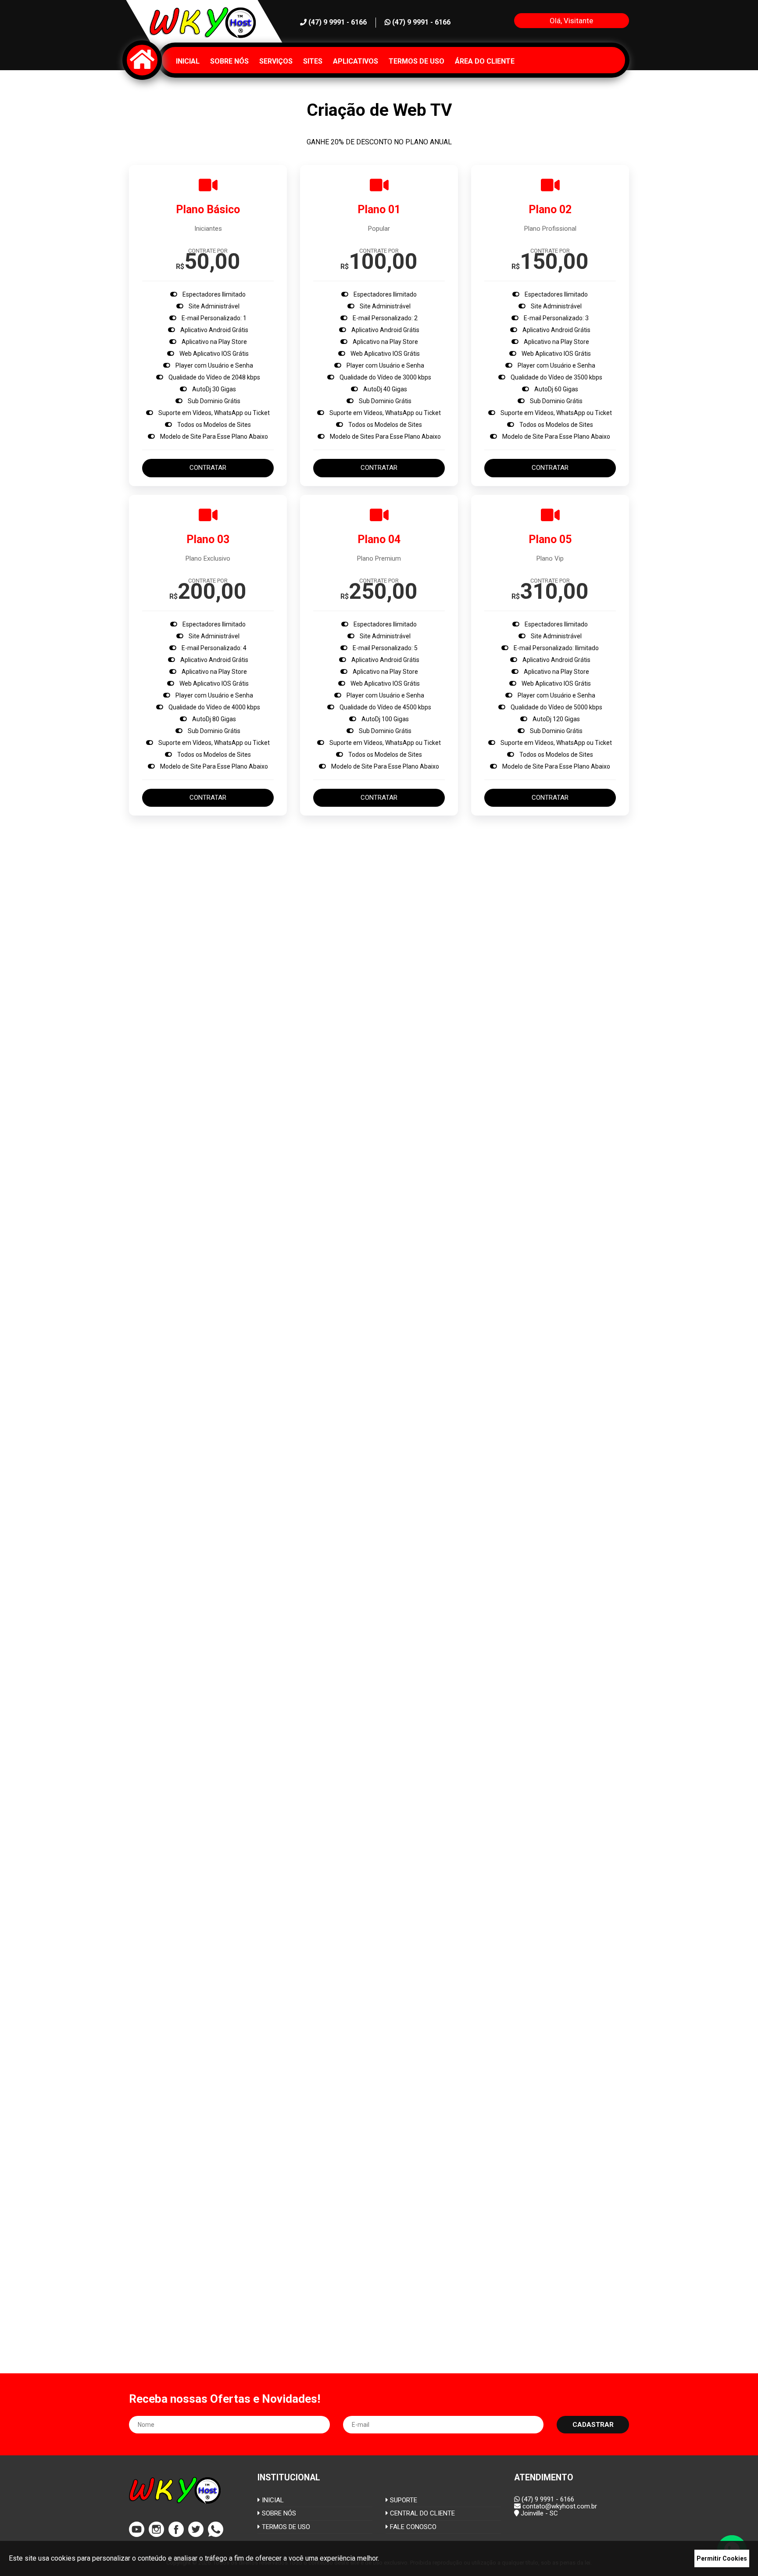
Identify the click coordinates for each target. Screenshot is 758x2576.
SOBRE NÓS (278, 2513)
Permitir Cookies (722, 2558)
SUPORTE (403, 2500)
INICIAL (272, 2500)
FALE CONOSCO (412, 2527)
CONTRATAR (208, 468)
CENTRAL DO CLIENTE (422, 2513)
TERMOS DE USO (285, 2527)
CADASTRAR (593, 2425)
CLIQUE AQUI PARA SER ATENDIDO (508, 1731)
